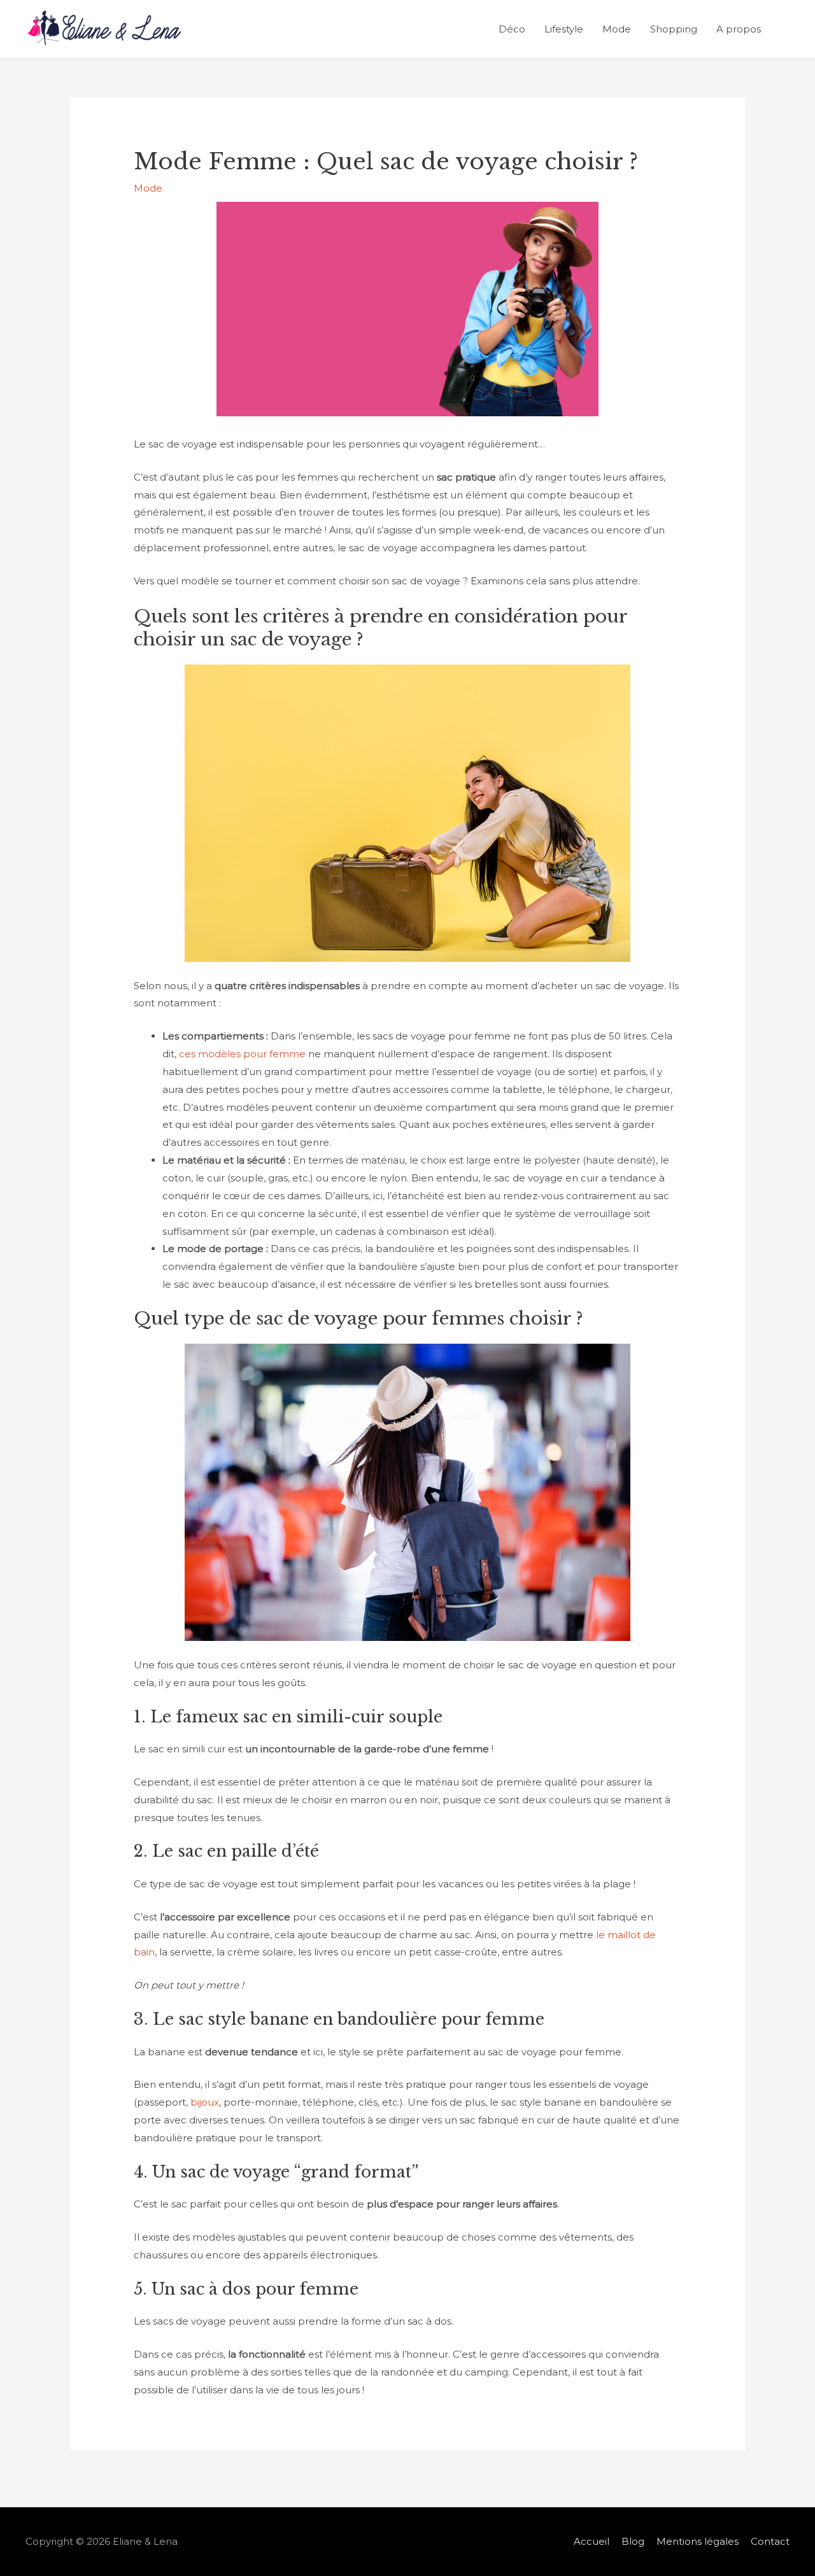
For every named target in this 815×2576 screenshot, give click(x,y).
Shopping (674, 29)
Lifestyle (564, 29)
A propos (739, 29)
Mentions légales (698, 2541)
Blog (633, 2541)
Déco (512, 29)
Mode (617, 29)
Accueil (592, 2541)
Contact (770, 2541)
